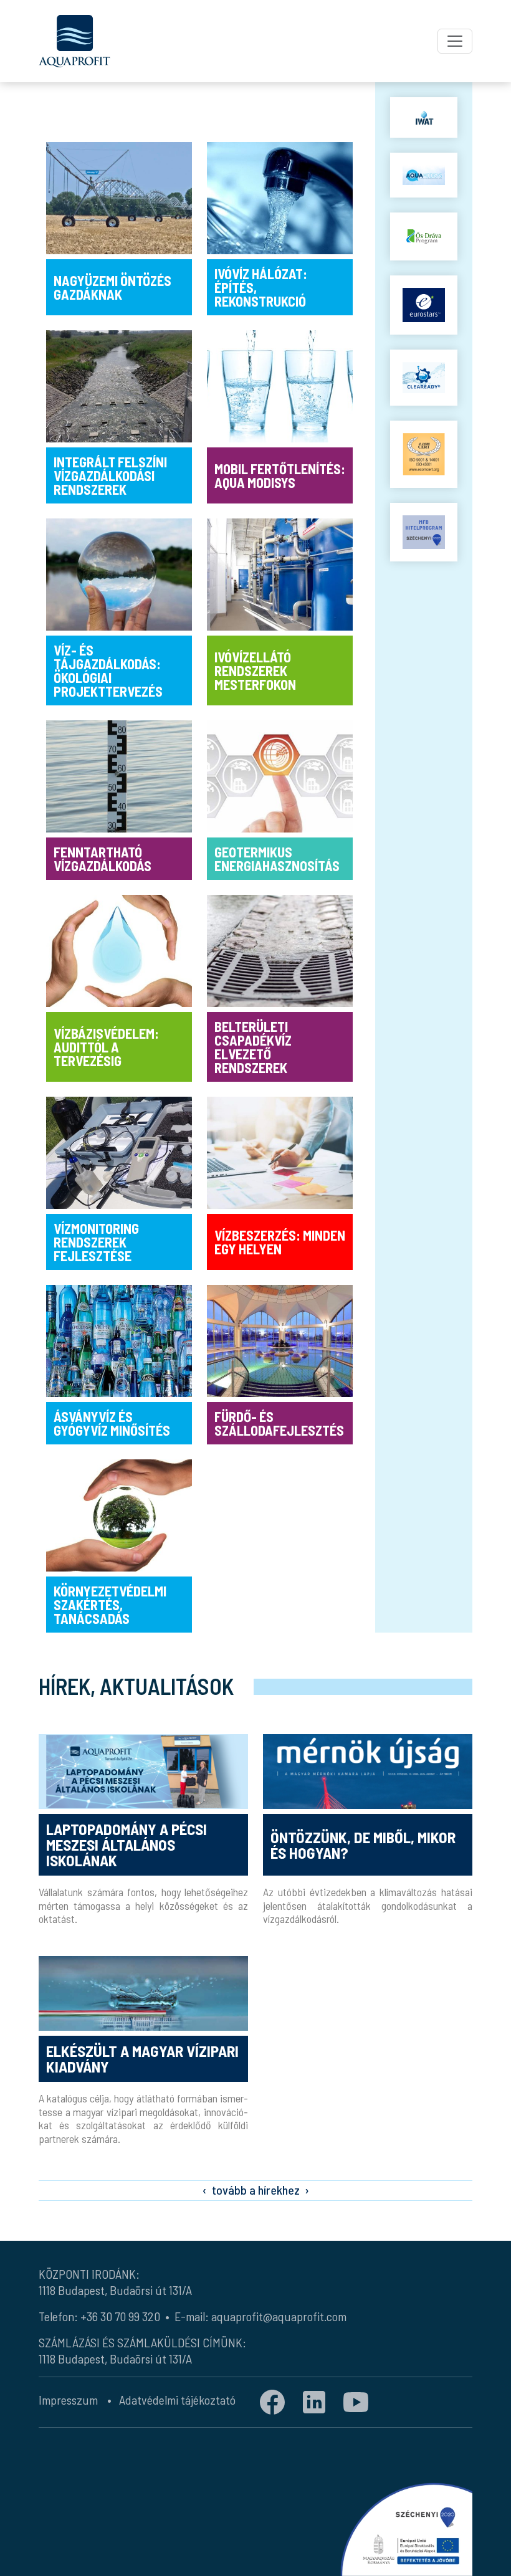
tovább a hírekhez (256, 2190)
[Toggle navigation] (455, 41)
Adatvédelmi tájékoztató (177, 2400)
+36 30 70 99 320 (120, 2316)
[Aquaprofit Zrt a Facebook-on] (272, 2401)
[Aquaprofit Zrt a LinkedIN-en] (314, 2401)
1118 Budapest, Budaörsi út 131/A (115, 2290)
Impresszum (68, 2400)
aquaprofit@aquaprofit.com (279, 2316)
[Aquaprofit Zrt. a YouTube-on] (356, 2401)
